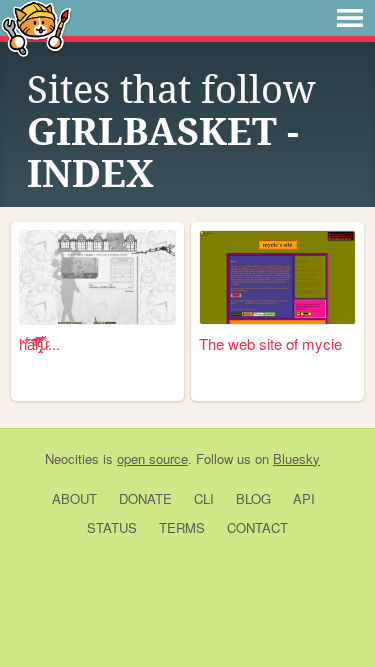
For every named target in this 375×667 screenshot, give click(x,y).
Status (112, 527)
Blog (253, 498)
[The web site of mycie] (277, 277)
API (304, 498)
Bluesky (296, 458)
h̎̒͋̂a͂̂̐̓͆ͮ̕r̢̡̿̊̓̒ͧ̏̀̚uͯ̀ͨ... (39, 343)
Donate (145, 498)
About (74, 498)
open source (152, 458)
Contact (257, 527)
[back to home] (36, 27)
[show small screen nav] (350, 18)
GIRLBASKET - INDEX (163, 153)
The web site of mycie (270, 343)
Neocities (72, 458)
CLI (204, 498)
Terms (182, 527)
